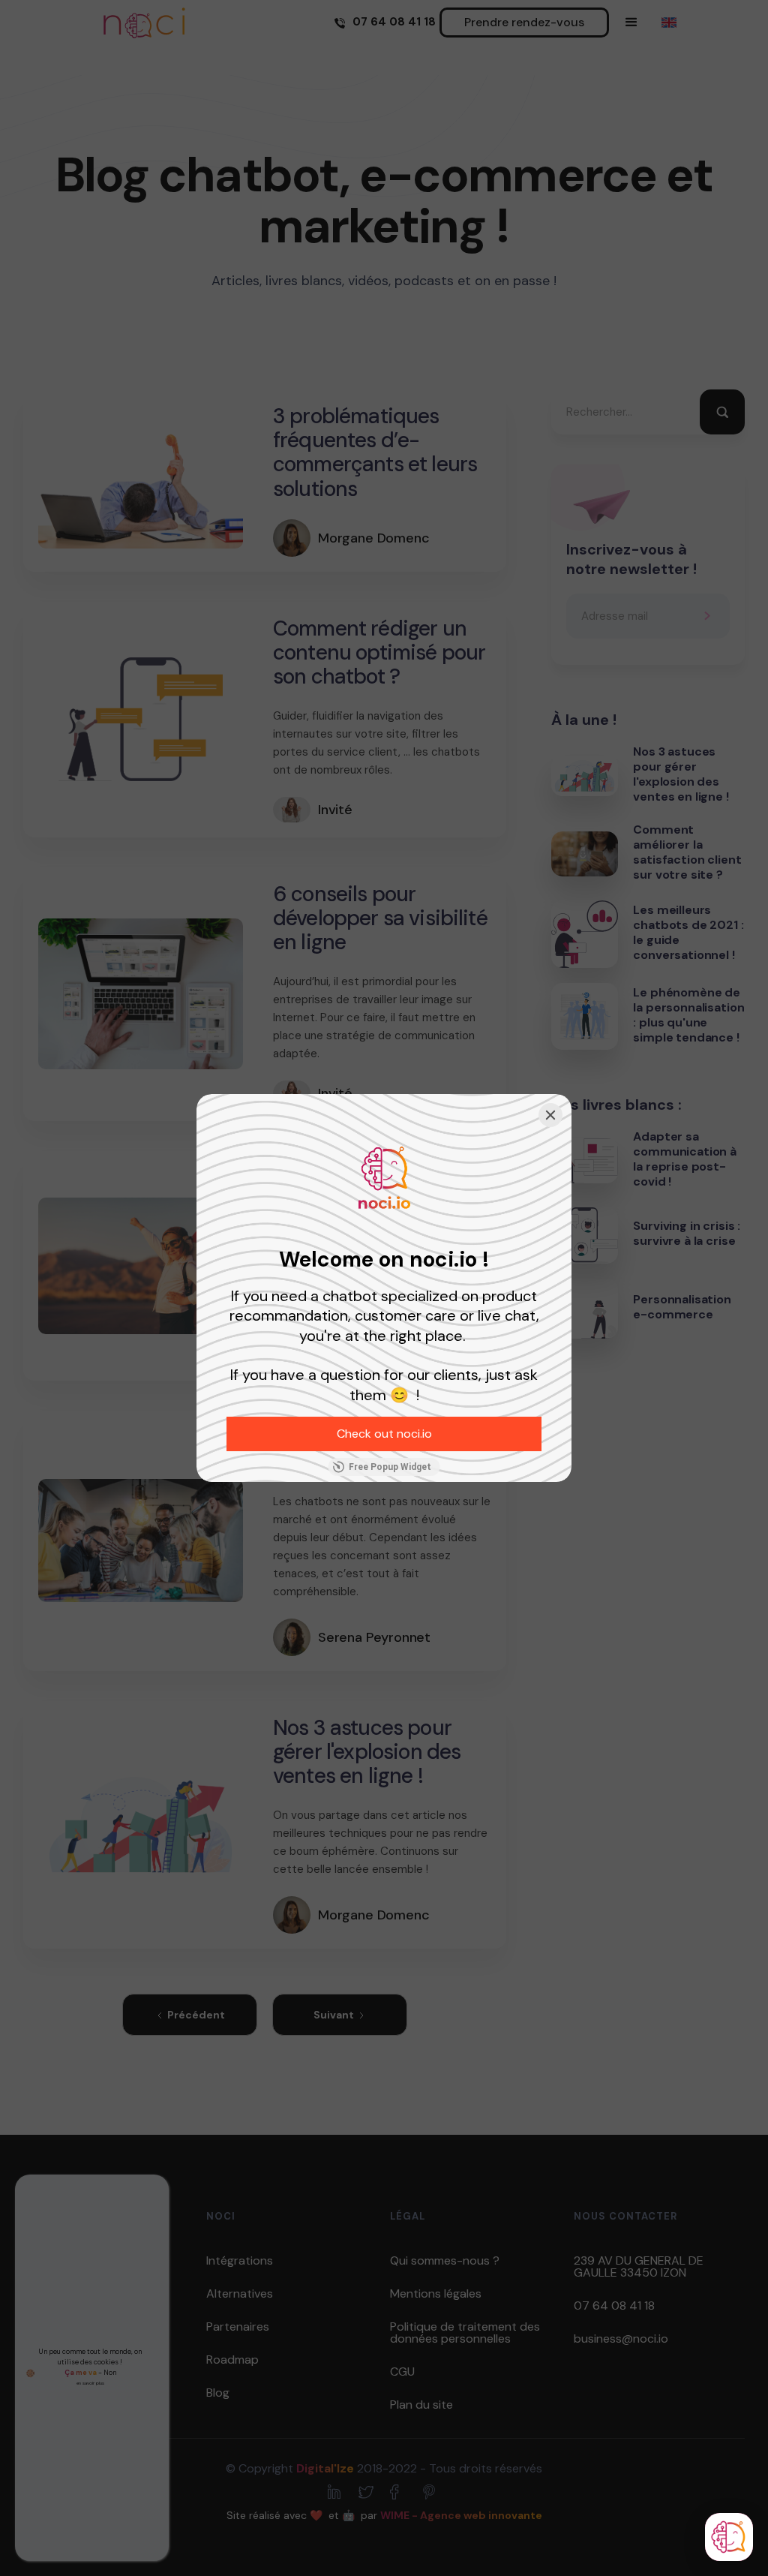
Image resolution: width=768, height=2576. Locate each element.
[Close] (550, 1115)
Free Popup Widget (390, 1467)
